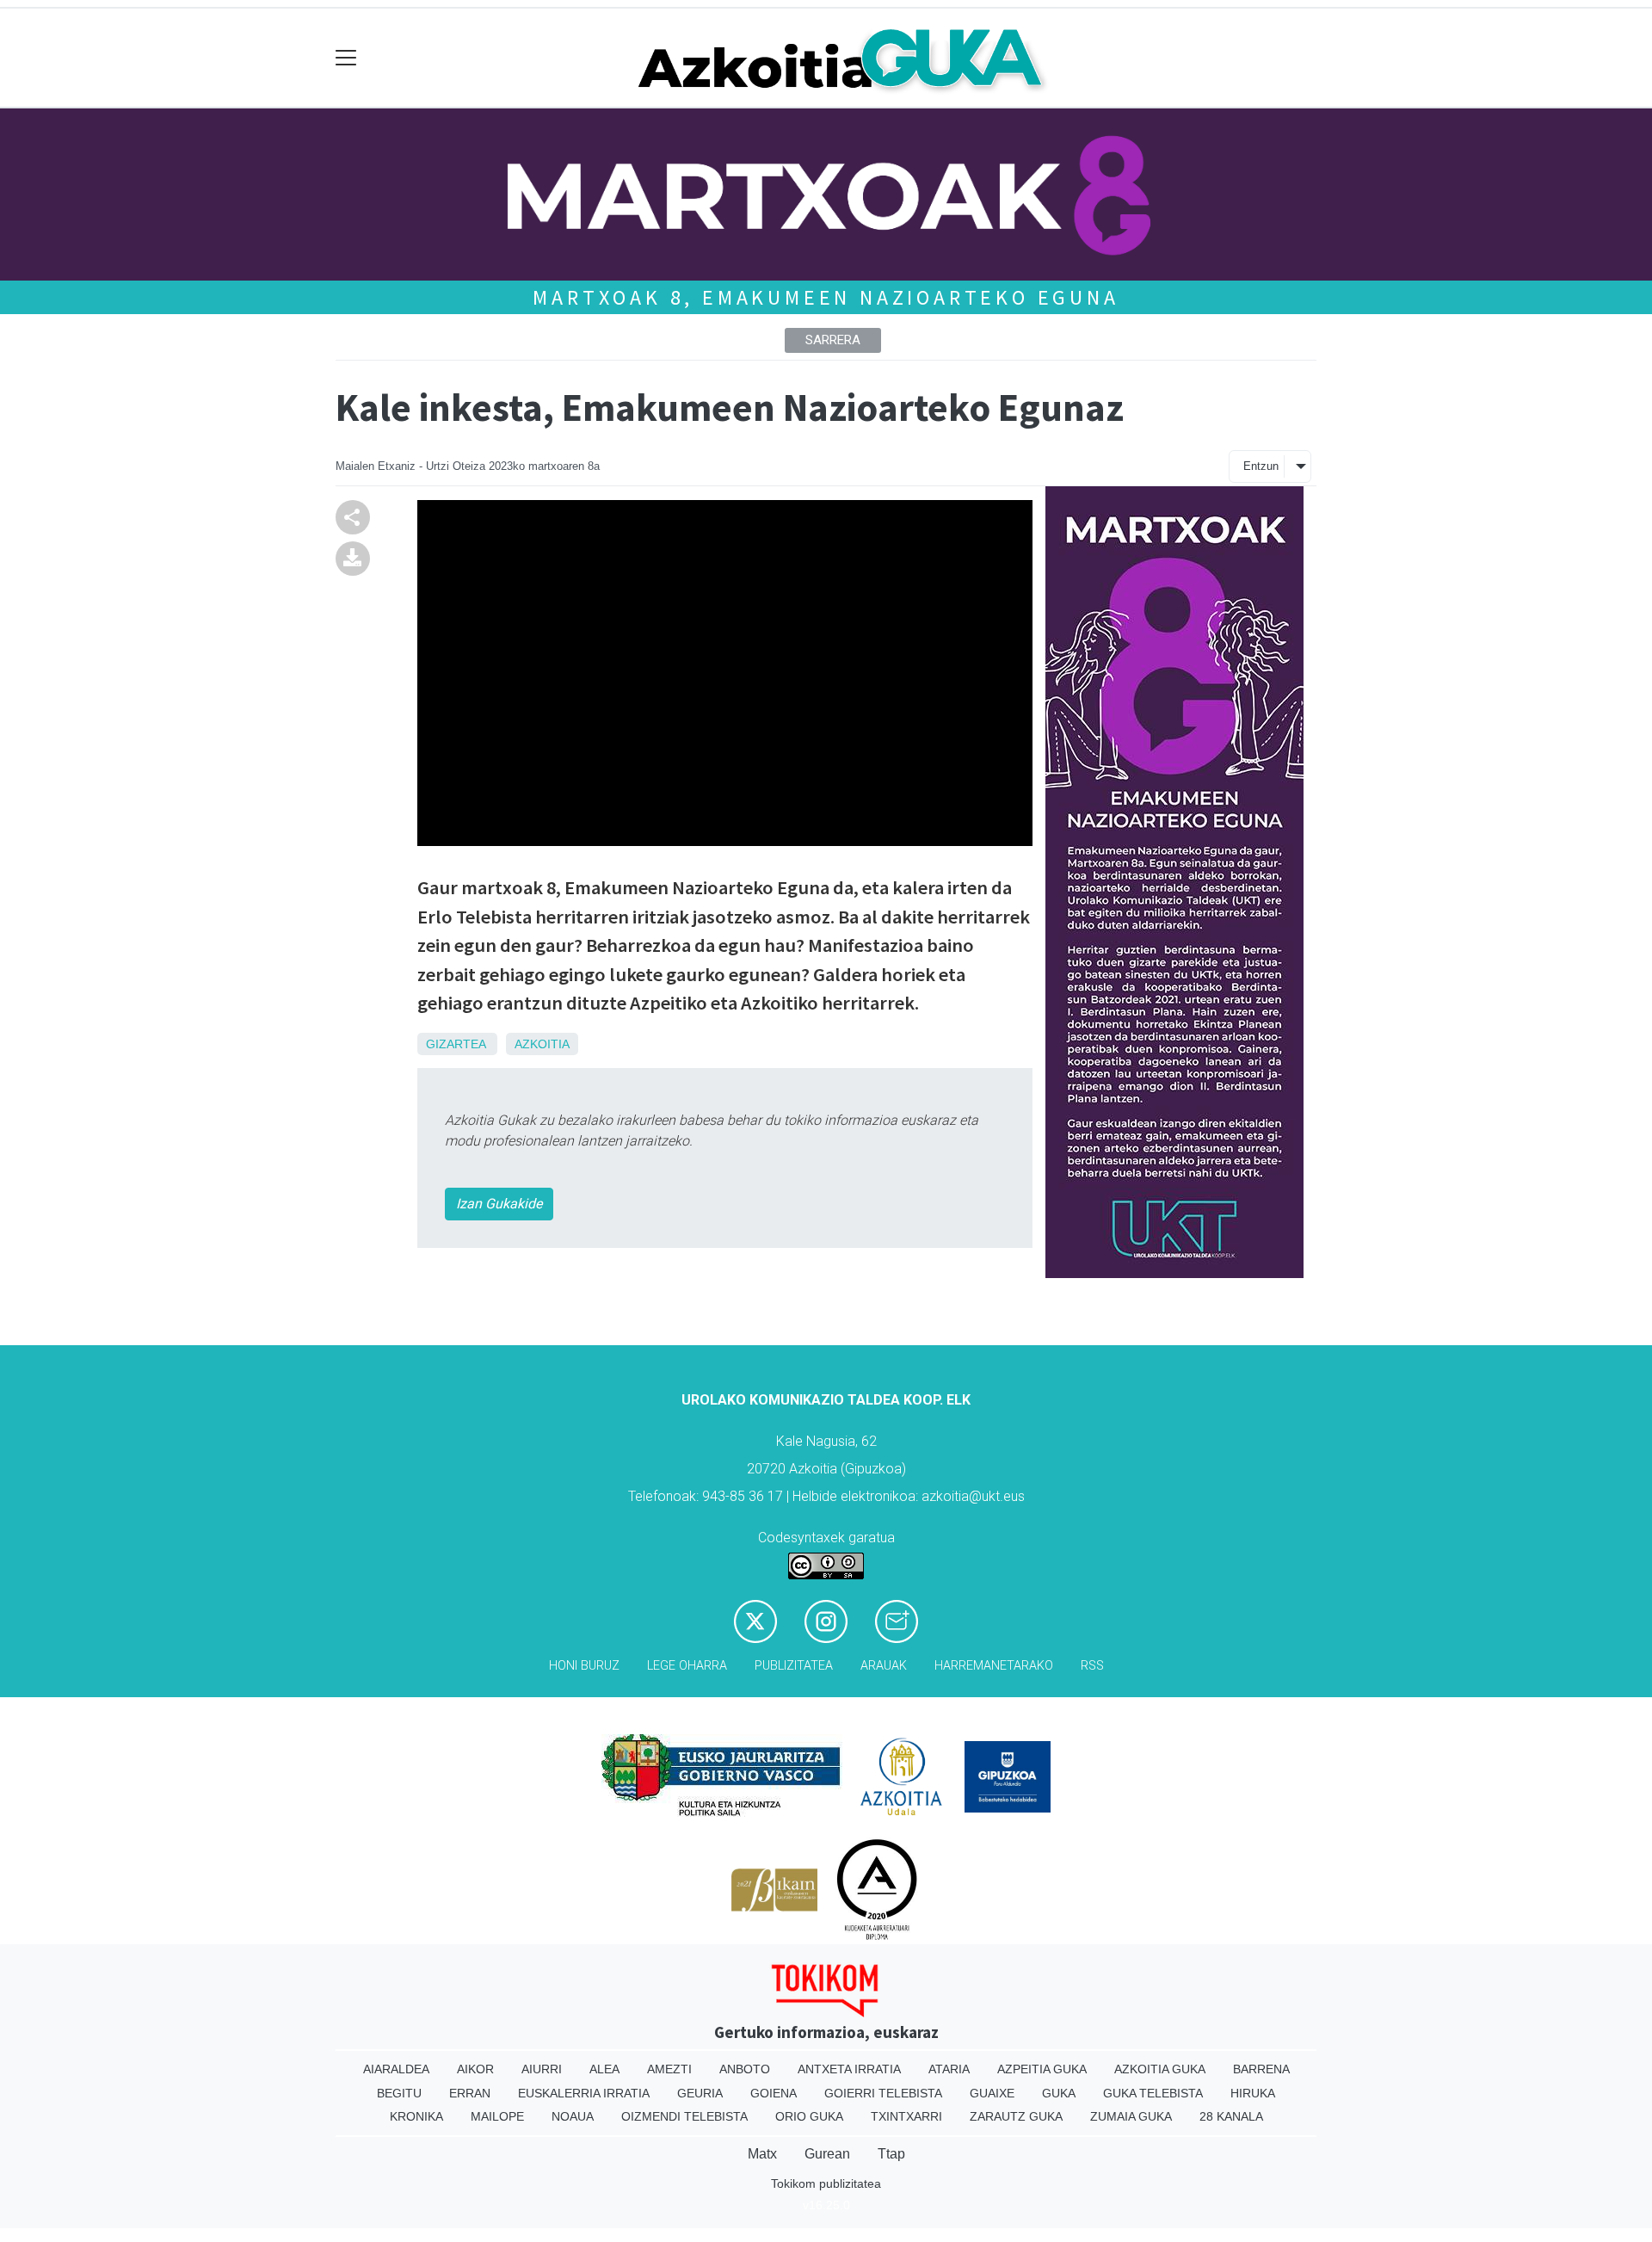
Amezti (669, 2069)
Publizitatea (794, 1666)
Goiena (774, 2093)
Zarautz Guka (1016, 2116)
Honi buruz (584, 1666)
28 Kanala (1231, 2116)
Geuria (700, 2093)
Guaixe (992, 2093)
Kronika (416, 2116)
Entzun (1261, 466)
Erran (470, 2093)
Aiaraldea (396, 2069)
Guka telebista (1153, 2093)
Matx (762, 2154)
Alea (604, 2069)
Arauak (884, 1666)
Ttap (891, 2154)
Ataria (949, 2069)
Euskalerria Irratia (584, 2093)
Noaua (573, 2116)
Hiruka (1253, 2093)
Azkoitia (542, 1044)
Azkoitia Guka (1160, 2069)
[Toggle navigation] (346, 58)
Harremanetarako (994, 1666)
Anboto (745, 2069)
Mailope (497, 2116)
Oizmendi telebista (684, 2116)
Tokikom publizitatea (826, 2183)
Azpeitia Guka (1042, 2069)
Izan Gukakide (499, 1204)
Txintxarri (906, 2116)
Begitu (399, 2093)
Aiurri (542, 2069)
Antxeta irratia (849, 2069)
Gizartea (456, 1044)
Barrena (1261, 2069)
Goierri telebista (883, 2093)
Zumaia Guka (1131, 2116)
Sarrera (833, 340)
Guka (1059, 2093)
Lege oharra (687, 1666)
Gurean (827, 2154)
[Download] (353, 557)
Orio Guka (809, 2116)
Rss (1092, 1666)
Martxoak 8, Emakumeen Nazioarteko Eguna (826, 297)
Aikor (475, 2069)
